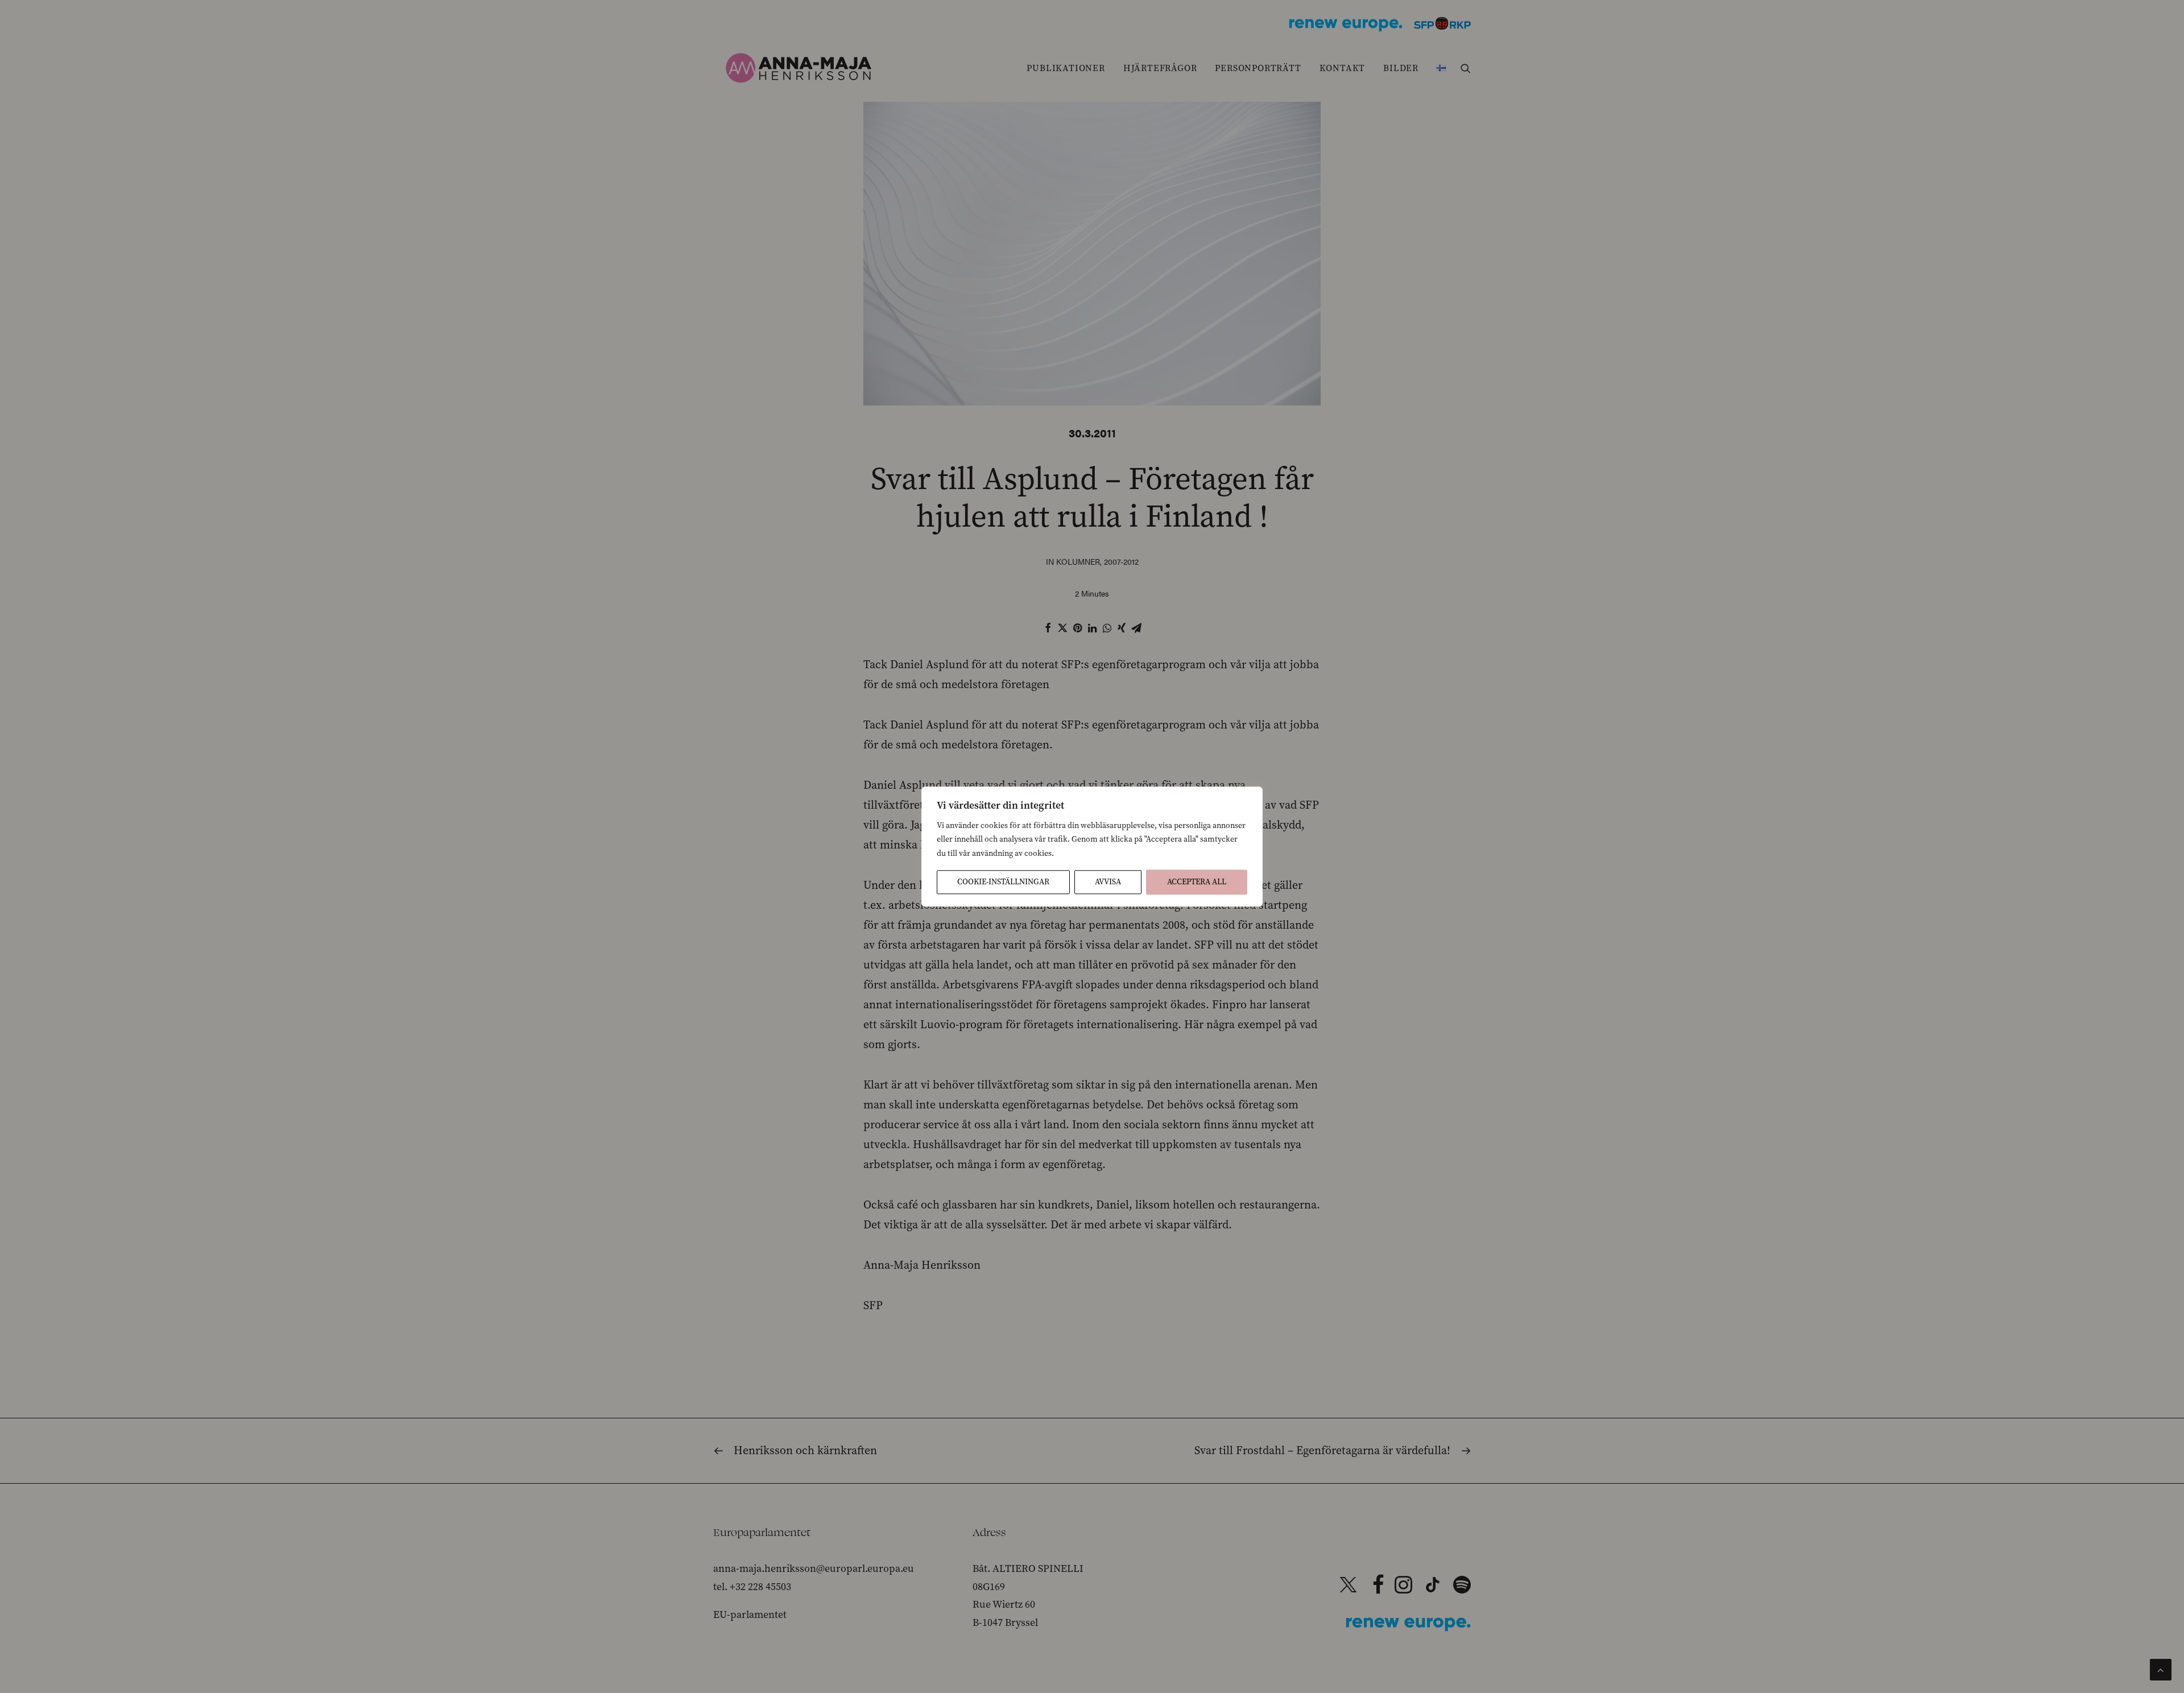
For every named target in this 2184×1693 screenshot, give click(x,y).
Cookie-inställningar (1003, 882)
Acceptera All (1197, 882)
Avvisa (1108, 882)
